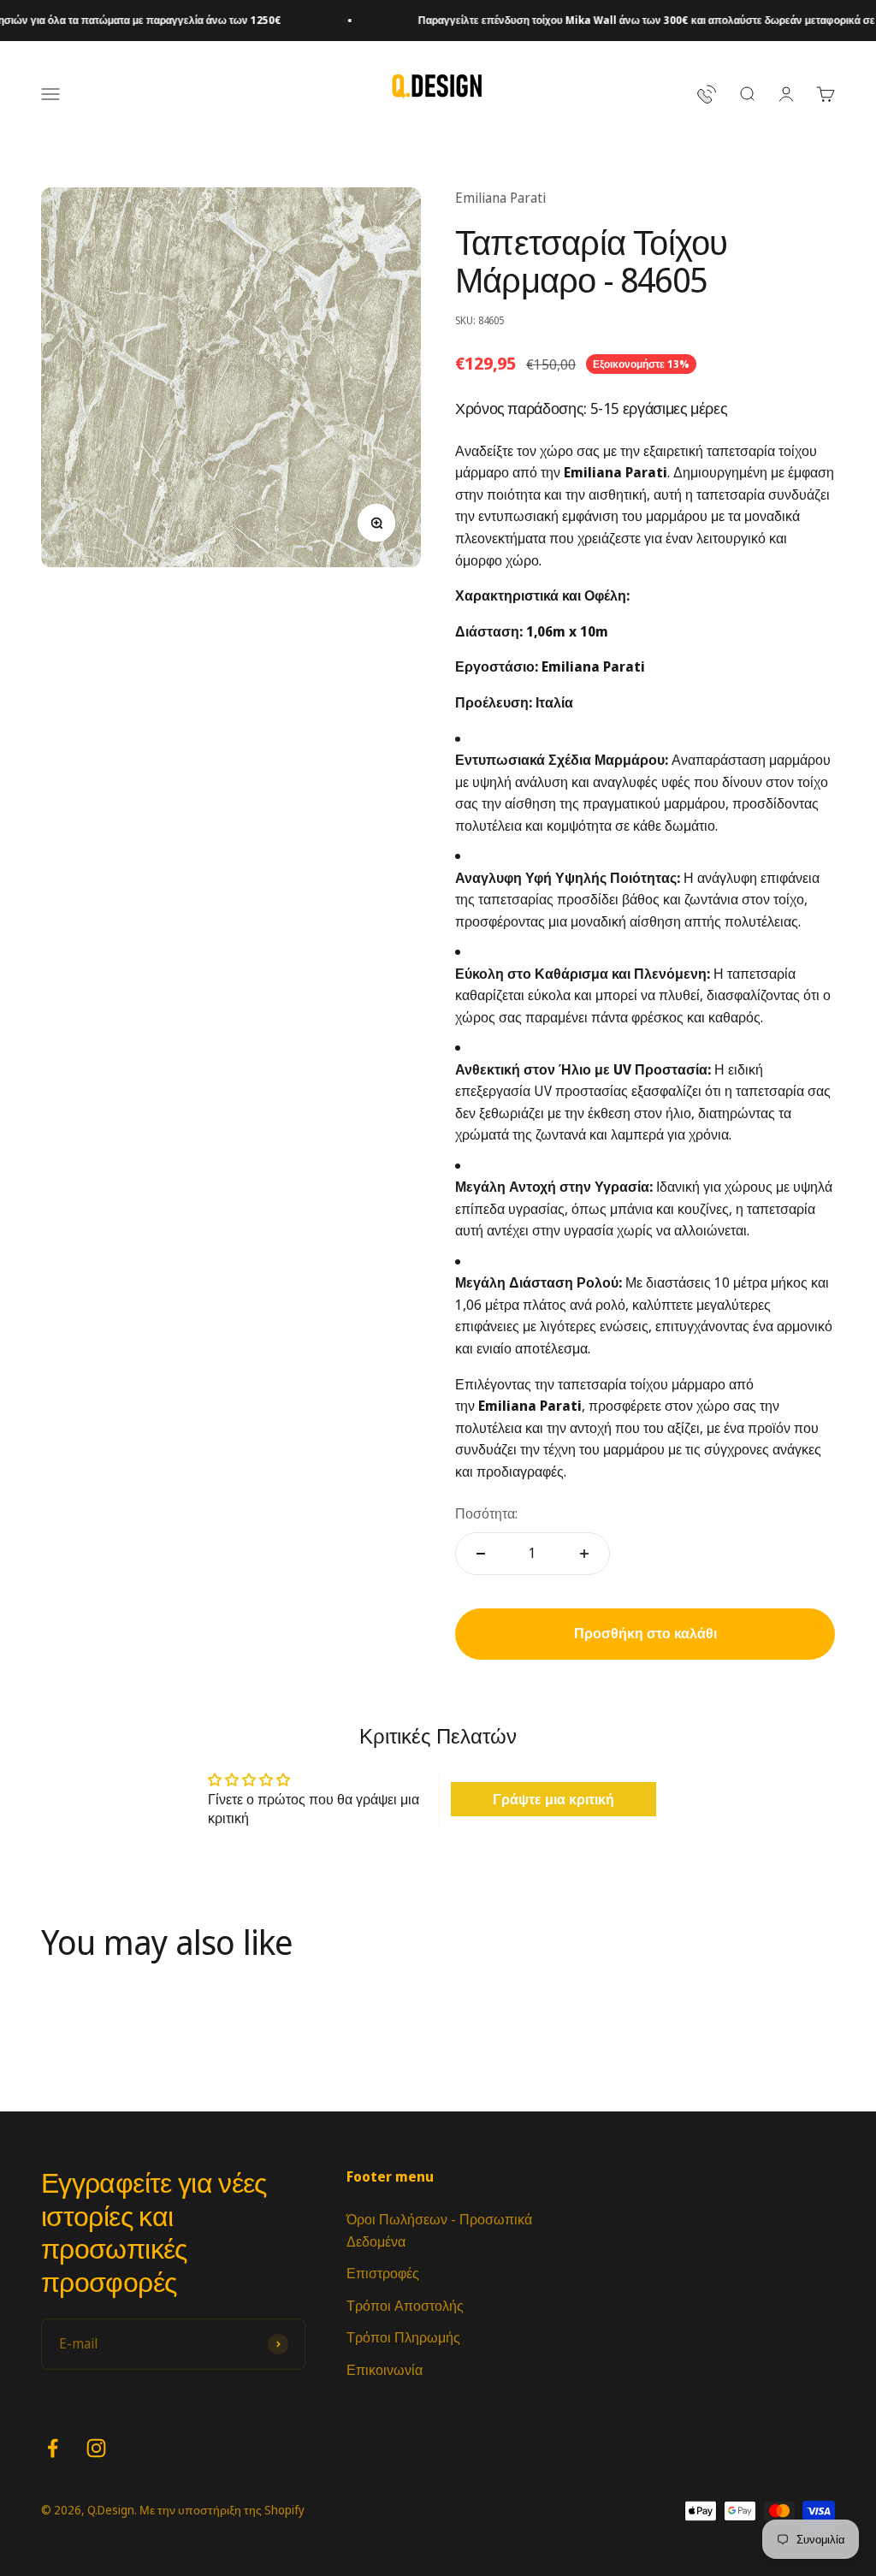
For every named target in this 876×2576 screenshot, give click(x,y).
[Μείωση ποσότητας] (481, 1554)
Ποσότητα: (486, 1513)
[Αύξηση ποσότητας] (584, 1554)
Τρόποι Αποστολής (405, 2306)
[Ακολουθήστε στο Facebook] (53, 2448)
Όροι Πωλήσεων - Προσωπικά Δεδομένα (439, 2230)
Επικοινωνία (385, 2370)
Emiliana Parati (500, 198)
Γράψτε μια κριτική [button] (553, 1799)
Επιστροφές (383, 2273)
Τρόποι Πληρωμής (403, 2337)
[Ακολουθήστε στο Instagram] (96, 2448)
